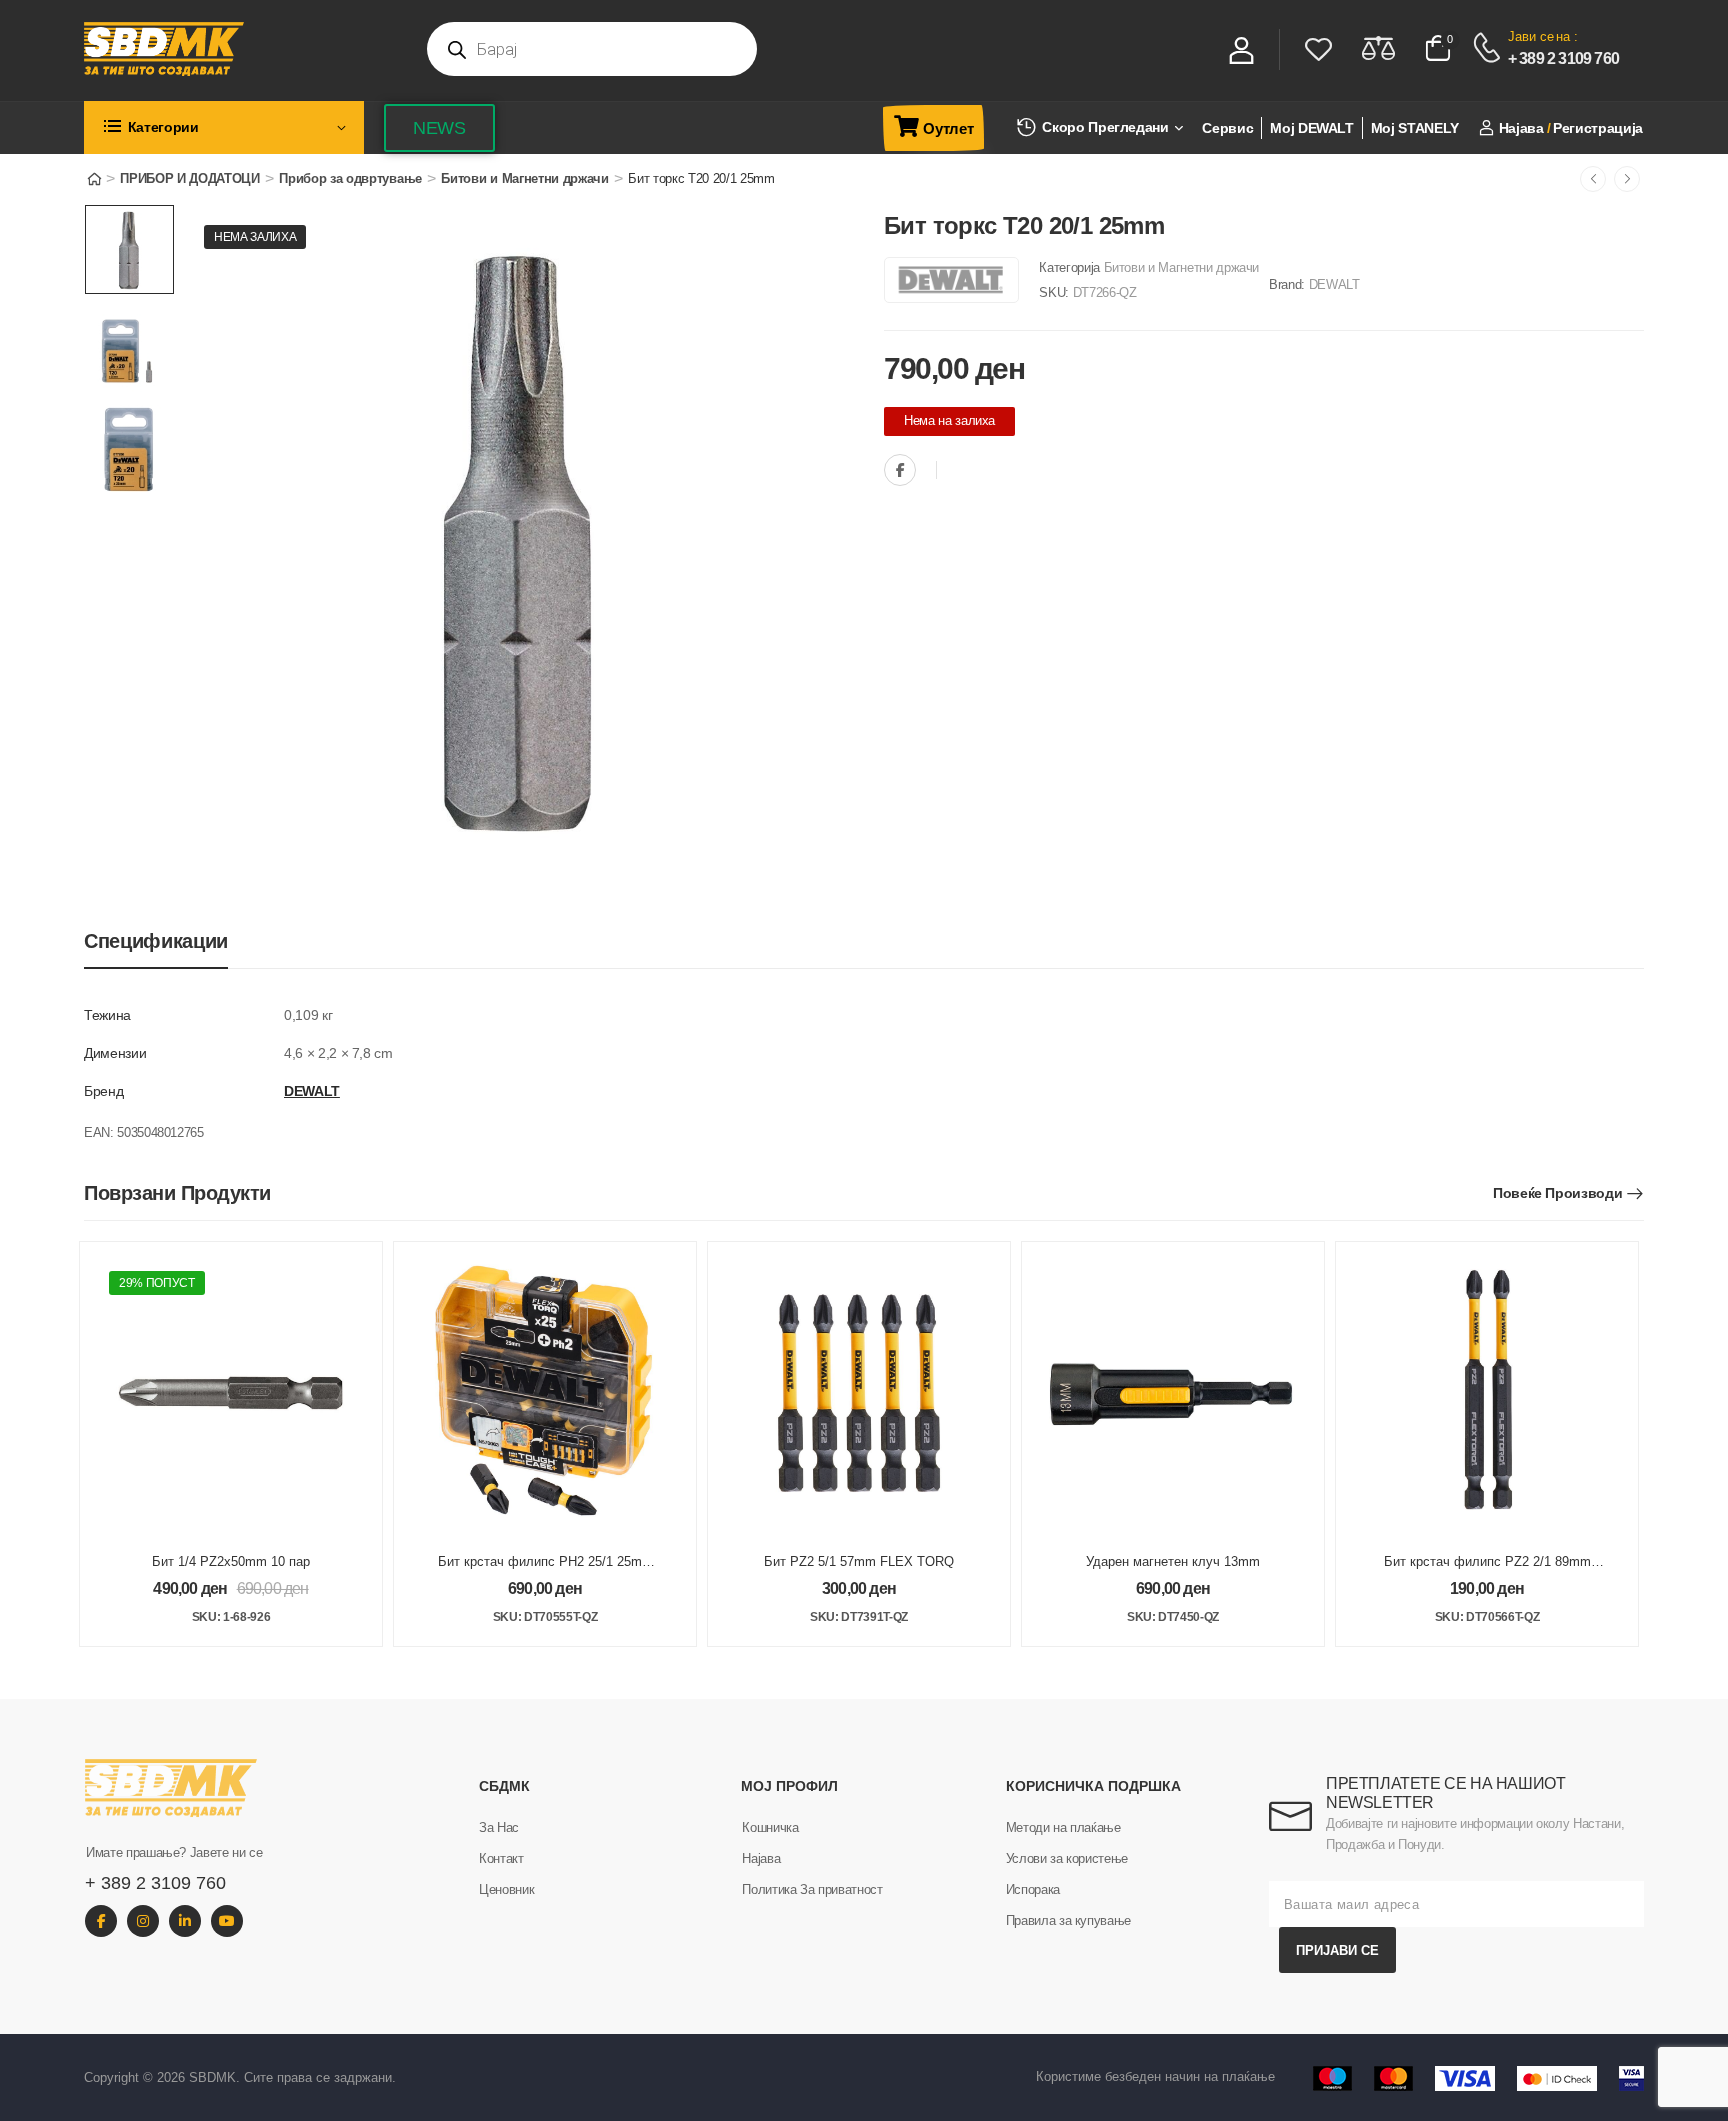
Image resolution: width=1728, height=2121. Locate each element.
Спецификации (156, 941)
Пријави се (1337, 1950)
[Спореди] (957, 471)
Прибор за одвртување (350, 178)
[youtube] (227, 1921)
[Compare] (1378, 47)
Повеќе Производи (1557, 1193)
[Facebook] (900, 470)
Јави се (1531, 36)
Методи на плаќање (1063, 1827)
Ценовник (506, 1889)
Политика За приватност (812, 1889)
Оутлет (948, 128)
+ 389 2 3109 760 (1563, 58)
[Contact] (1489, 48)
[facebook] (101, 1921)
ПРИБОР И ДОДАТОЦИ (189, 178)
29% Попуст (157, 1283)
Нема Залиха (255, 237)
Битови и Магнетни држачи (524, 178)
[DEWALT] (951, 280)
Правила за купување (1068, 1920)
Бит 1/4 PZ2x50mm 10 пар (231, 1561)
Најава (761, 1858)
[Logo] (243, 49)
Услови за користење (1067, 1858)
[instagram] (143, 1921)
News (439, 128)
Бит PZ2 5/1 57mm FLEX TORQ (859, 1561)
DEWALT (1334, 284)
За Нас (499, 1827)
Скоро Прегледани (1105, 127)
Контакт (501, 1858)
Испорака (1033, 1889)
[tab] (156, 941)
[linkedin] (185, 1921)
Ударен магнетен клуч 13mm (1173, 1561)
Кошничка (770, 1827)
